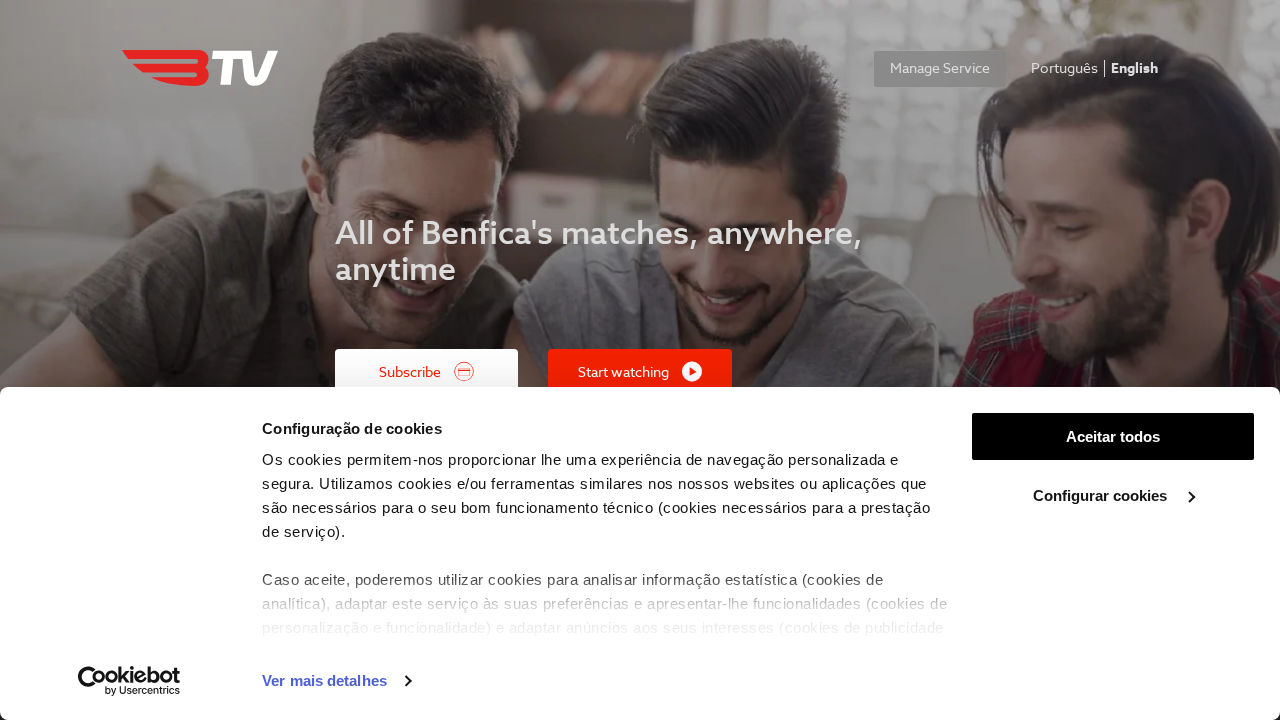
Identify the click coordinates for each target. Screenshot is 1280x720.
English (1134, 69)
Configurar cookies (1102, 495)
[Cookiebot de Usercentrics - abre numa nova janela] (129, 681)
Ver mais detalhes (324, 680)
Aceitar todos (1113, 436)
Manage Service (940, 69)
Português (1064, 69)
